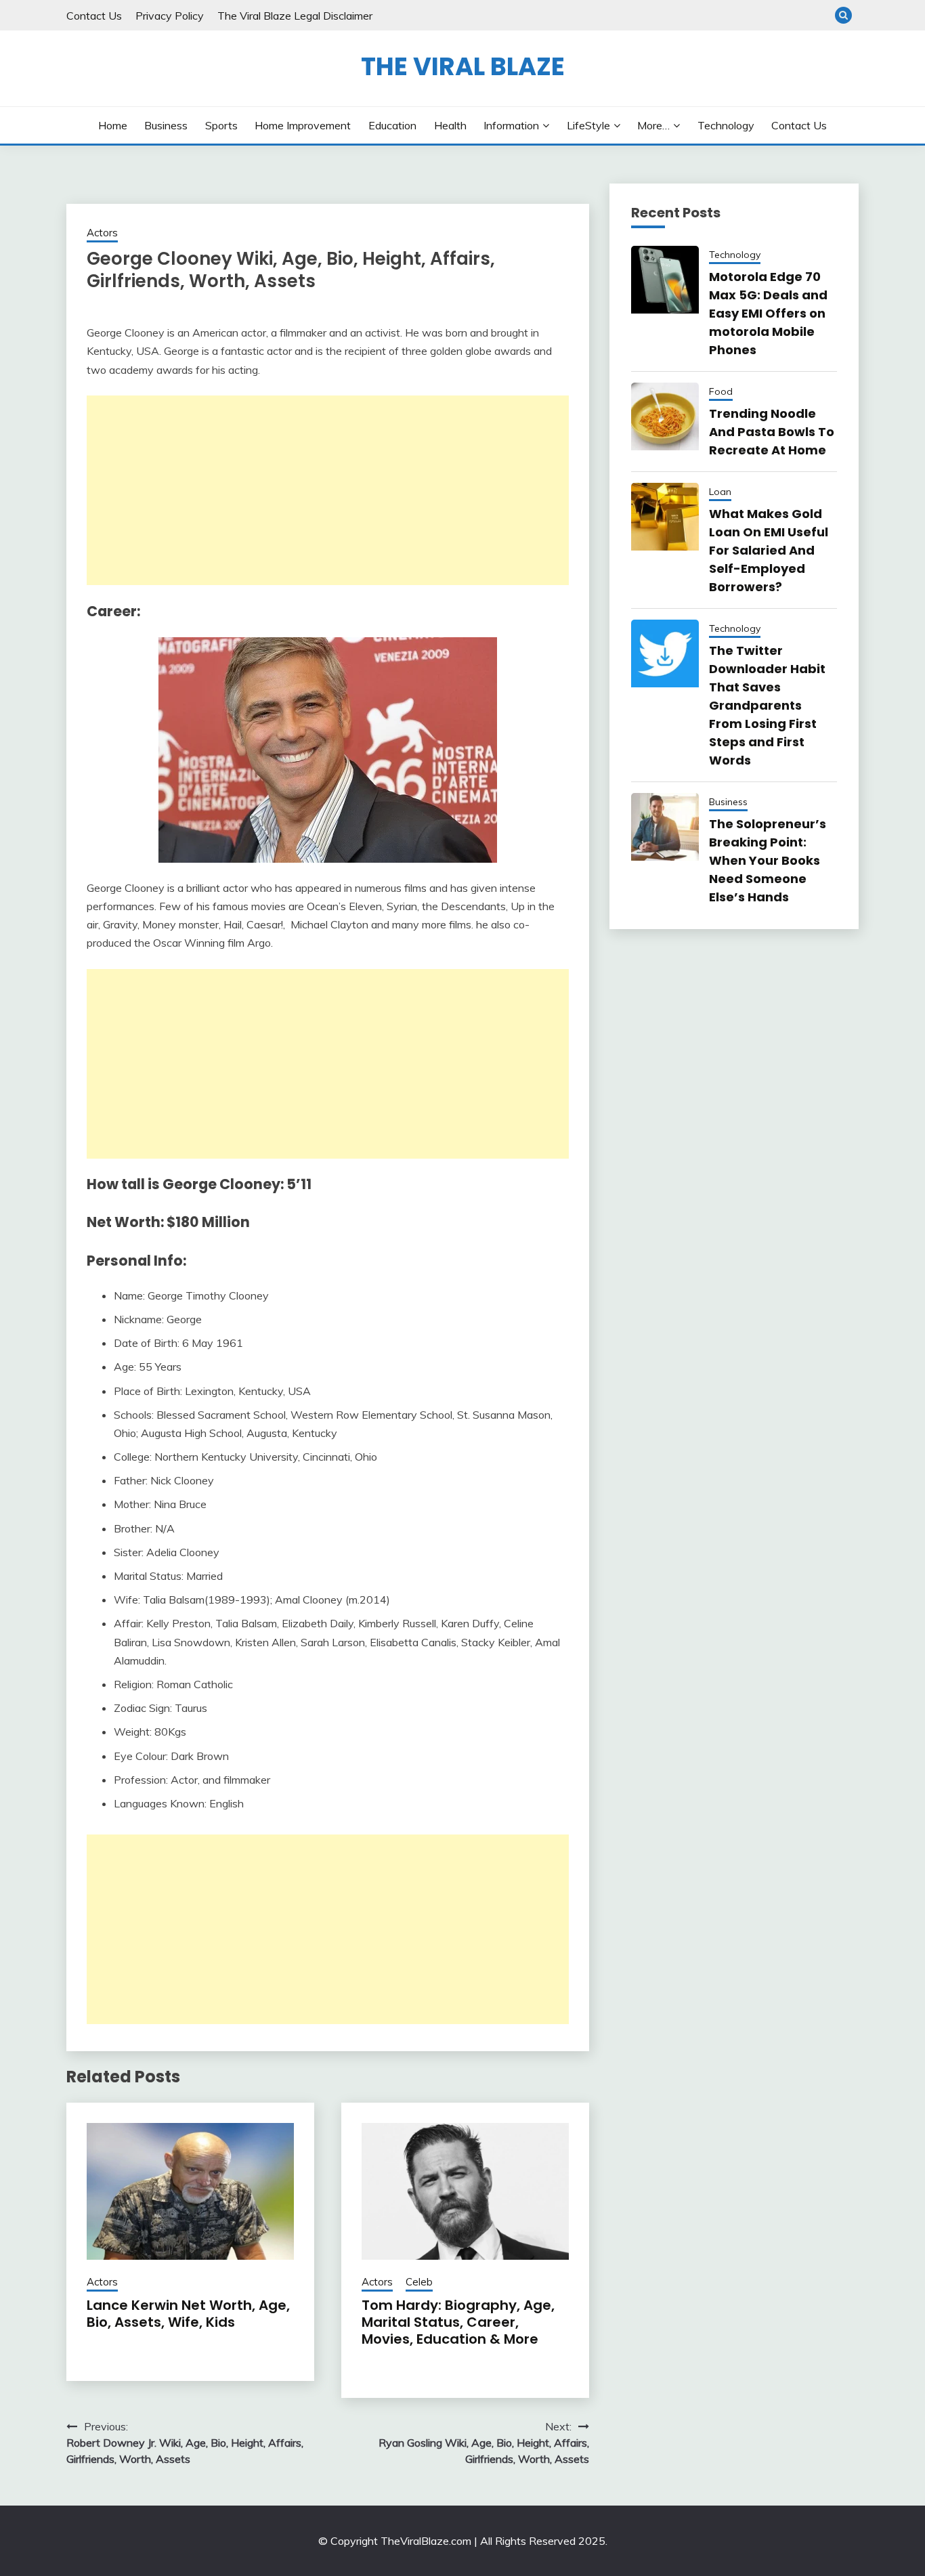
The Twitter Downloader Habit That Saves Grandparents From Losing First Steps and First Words (767, 705)
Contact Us (94, 16)
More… (653, 125)
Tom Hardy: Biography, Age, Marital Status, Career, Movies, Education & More (458, 2322)
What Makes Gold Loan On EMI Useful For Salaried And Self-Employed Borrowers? (769, 550)
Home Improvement (303, 125)
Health (450, 125)
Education (392, 125)
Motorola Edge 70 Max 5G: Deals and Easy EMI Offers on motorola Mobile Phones (768, 313)
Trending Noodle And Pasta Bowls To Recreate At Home (772, 432)
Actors (102, 233)
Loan (720, 492)
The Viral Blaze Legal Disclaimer (295, 16)
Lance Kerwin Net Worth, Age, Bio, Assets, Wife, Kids (188, 2314)
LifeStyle (588, 125)
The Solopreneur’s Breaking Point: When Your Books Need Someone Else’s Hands (768, 860)
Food (721, 391)
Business (166, 125)
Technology (726, 125)
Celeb (419, 2282)
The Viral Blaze (463, 66)
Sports (221, 125)
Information (511, 125)
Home (113, 125)
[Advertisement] (328, 490)
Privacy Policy (170, 16)
